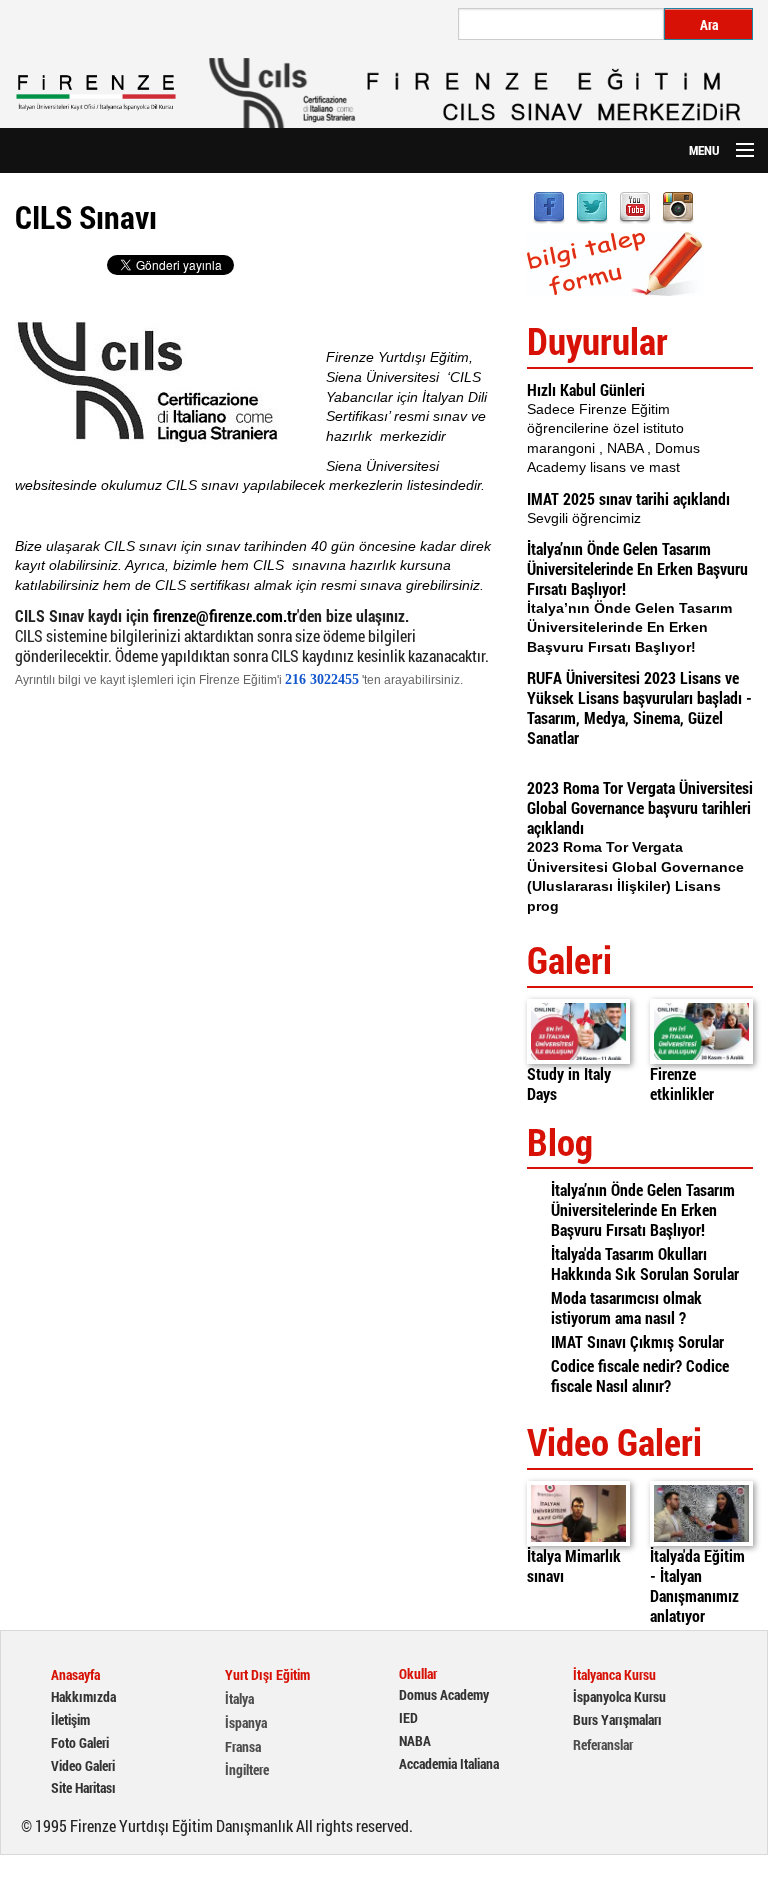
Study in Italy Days (569, 1083)
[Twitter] (592, 205)
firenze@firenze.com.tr (225, 615)
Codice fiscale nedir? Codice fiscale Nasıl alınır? (640, 1375)
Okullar (418, 1674)
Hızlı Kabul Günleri (586, 389)
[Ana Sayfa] (96, 93)
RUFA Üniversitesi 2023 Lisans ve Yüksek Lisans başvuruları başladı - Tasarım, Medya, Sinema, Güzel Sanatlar (639, 707)
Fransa (243, 1747)
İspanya (246, 1723)
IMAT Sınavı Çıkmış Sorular (637, 1341)
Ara (709, 24)
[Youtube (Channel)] (635, 205)
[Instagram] (678, 205)
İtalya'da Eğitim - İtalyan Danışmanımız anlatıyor (697, 1585)
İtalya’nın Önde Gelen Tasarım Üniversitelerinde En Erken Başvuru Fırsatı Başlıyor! (637, 568)
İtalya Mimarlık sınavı (574, 1565)
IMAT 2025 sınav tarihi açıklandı (628, 498)
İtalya (239, 1699)
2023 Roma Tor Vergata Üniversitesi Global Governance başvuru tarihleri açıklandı (640, 807)
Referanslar (603, 1745)
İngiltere (247, 1770)
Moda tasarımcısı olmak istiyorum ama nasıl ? (626, 1307)
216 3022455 (322, 679)
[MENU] (736, 151)
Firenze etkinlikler (682, 1083)
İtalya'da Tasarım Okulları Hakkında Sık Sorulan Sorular (645, 1263)
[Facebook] (549, 205)
